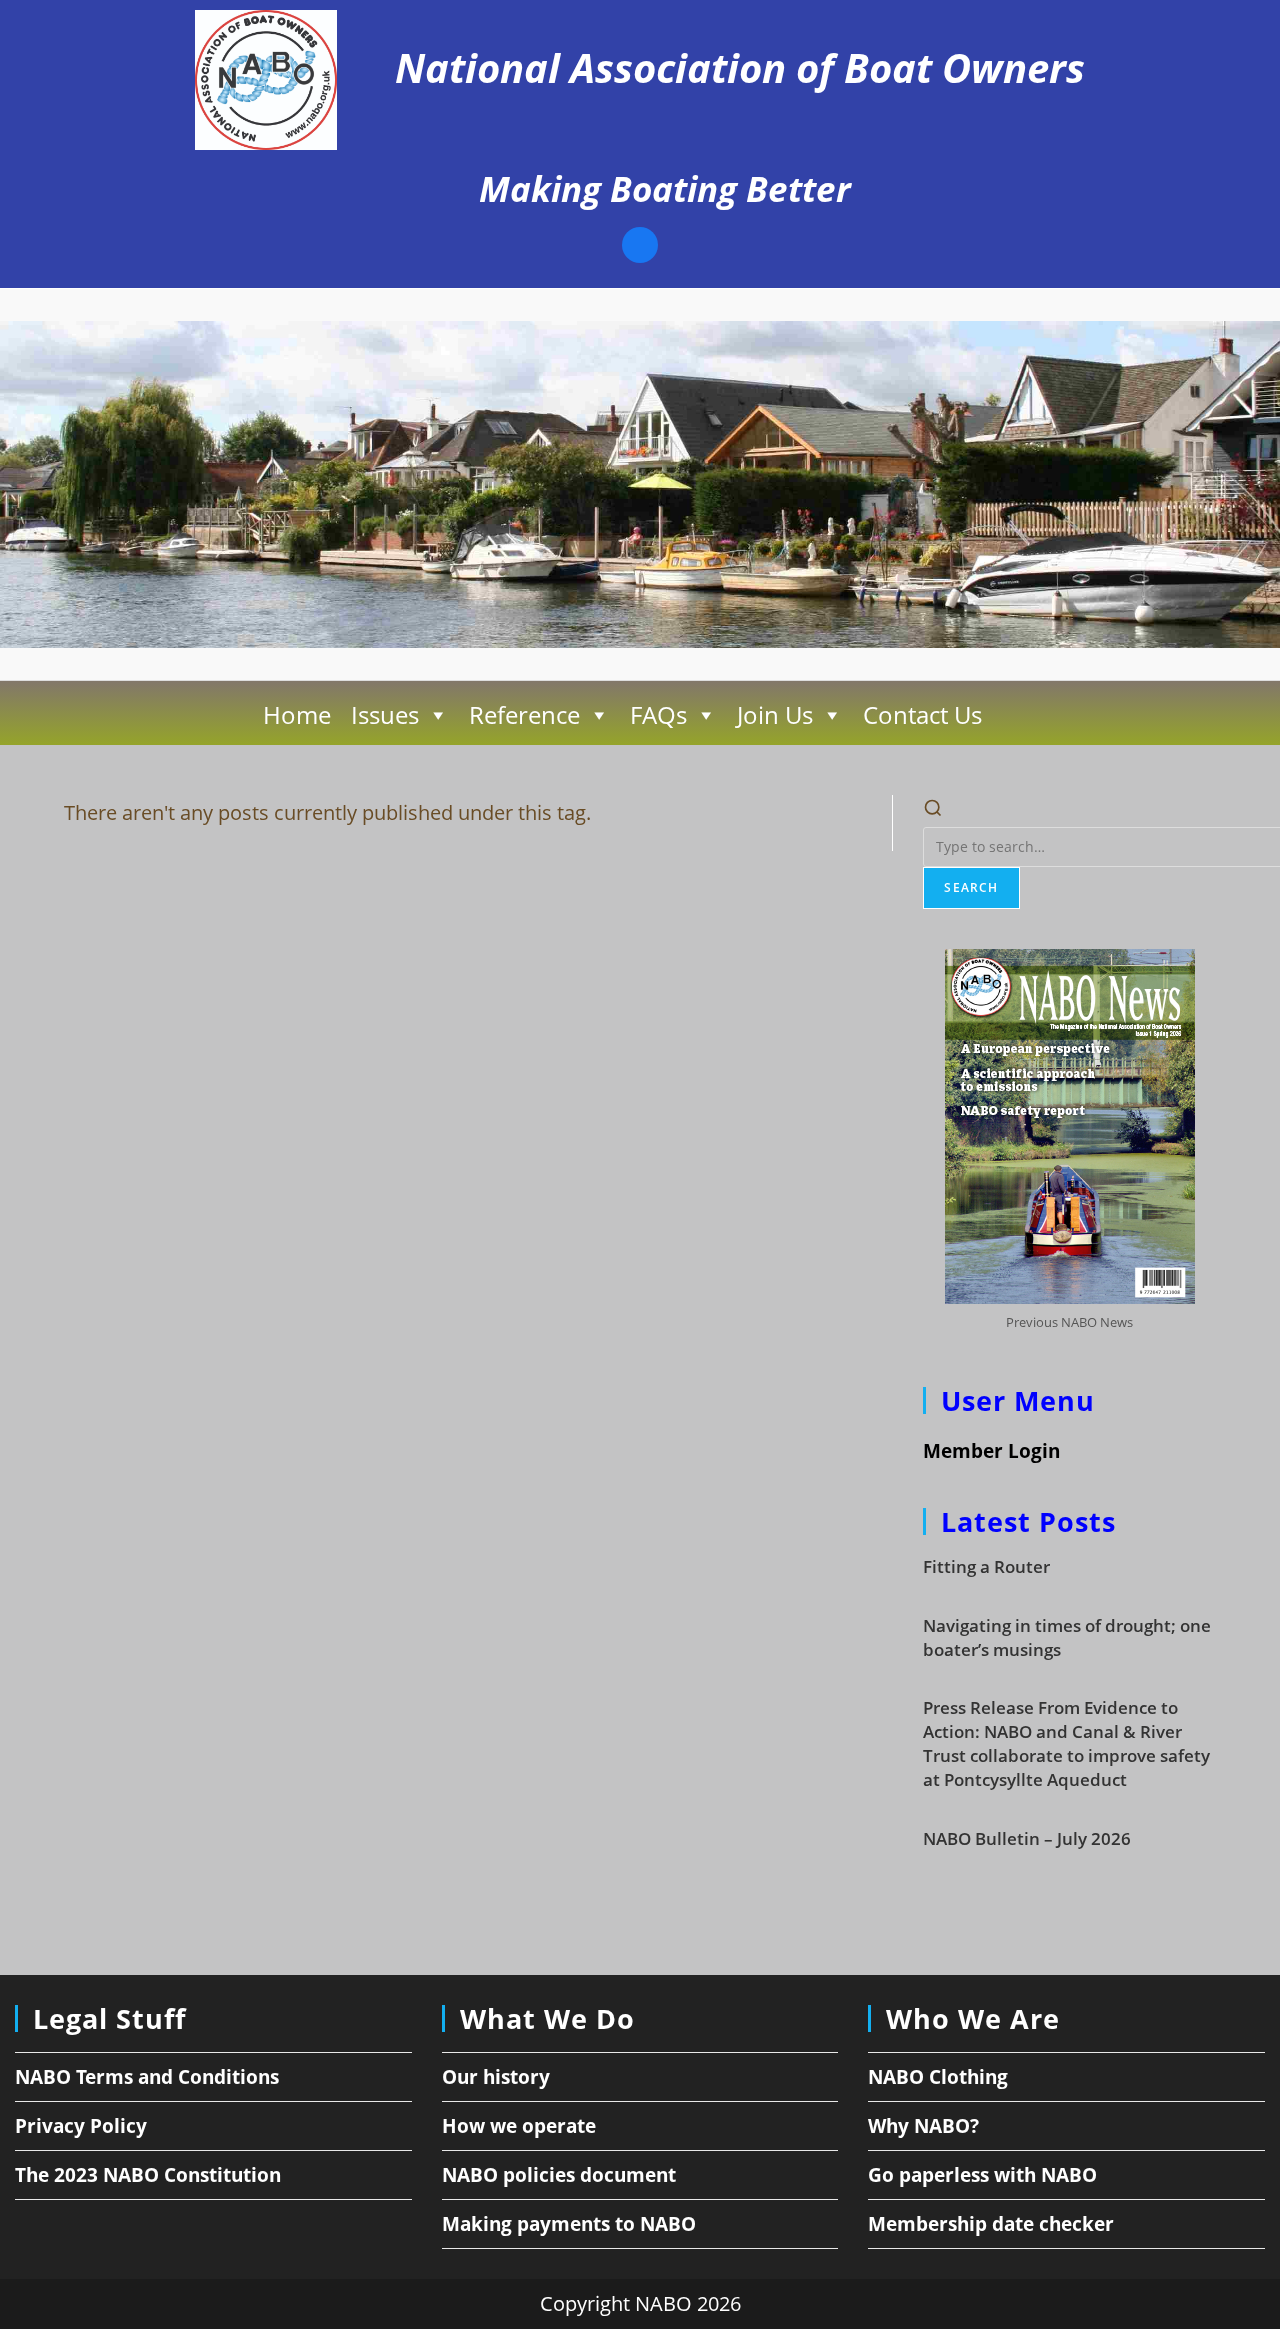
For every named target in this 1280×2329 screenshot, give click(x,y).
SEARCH (971, 887)
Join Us (775, 714)
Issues (385, 714)
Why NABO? (923, 2126)
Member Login (991, 1451)
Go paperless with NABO (982, 2175)
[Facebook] (640, 247)
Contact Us (922, 714)
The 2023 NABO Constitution (148, 2175)
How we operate (519, 2126)
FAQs (658, 714)
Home (297, 714)
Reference (524, 714)
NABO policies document (559, 2175)
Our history (496, 2077)
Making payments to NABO (569, 2224)
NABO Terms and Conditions (147, 2077)
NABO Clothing (938, 2077)
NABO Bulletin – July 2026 (1027, 1838)
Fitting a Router (986, 1566)
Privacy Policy (81, 2126)
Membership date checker (991, 2224)
